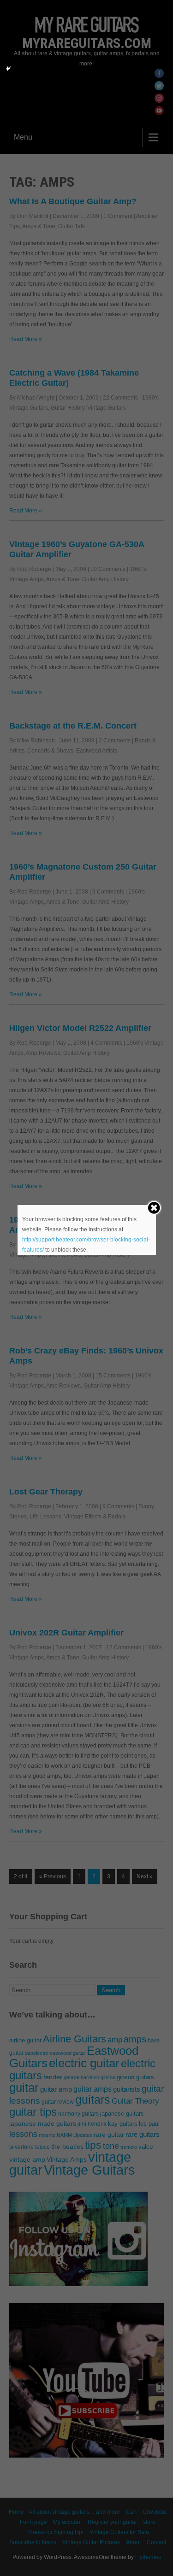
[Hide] (8, 69)
